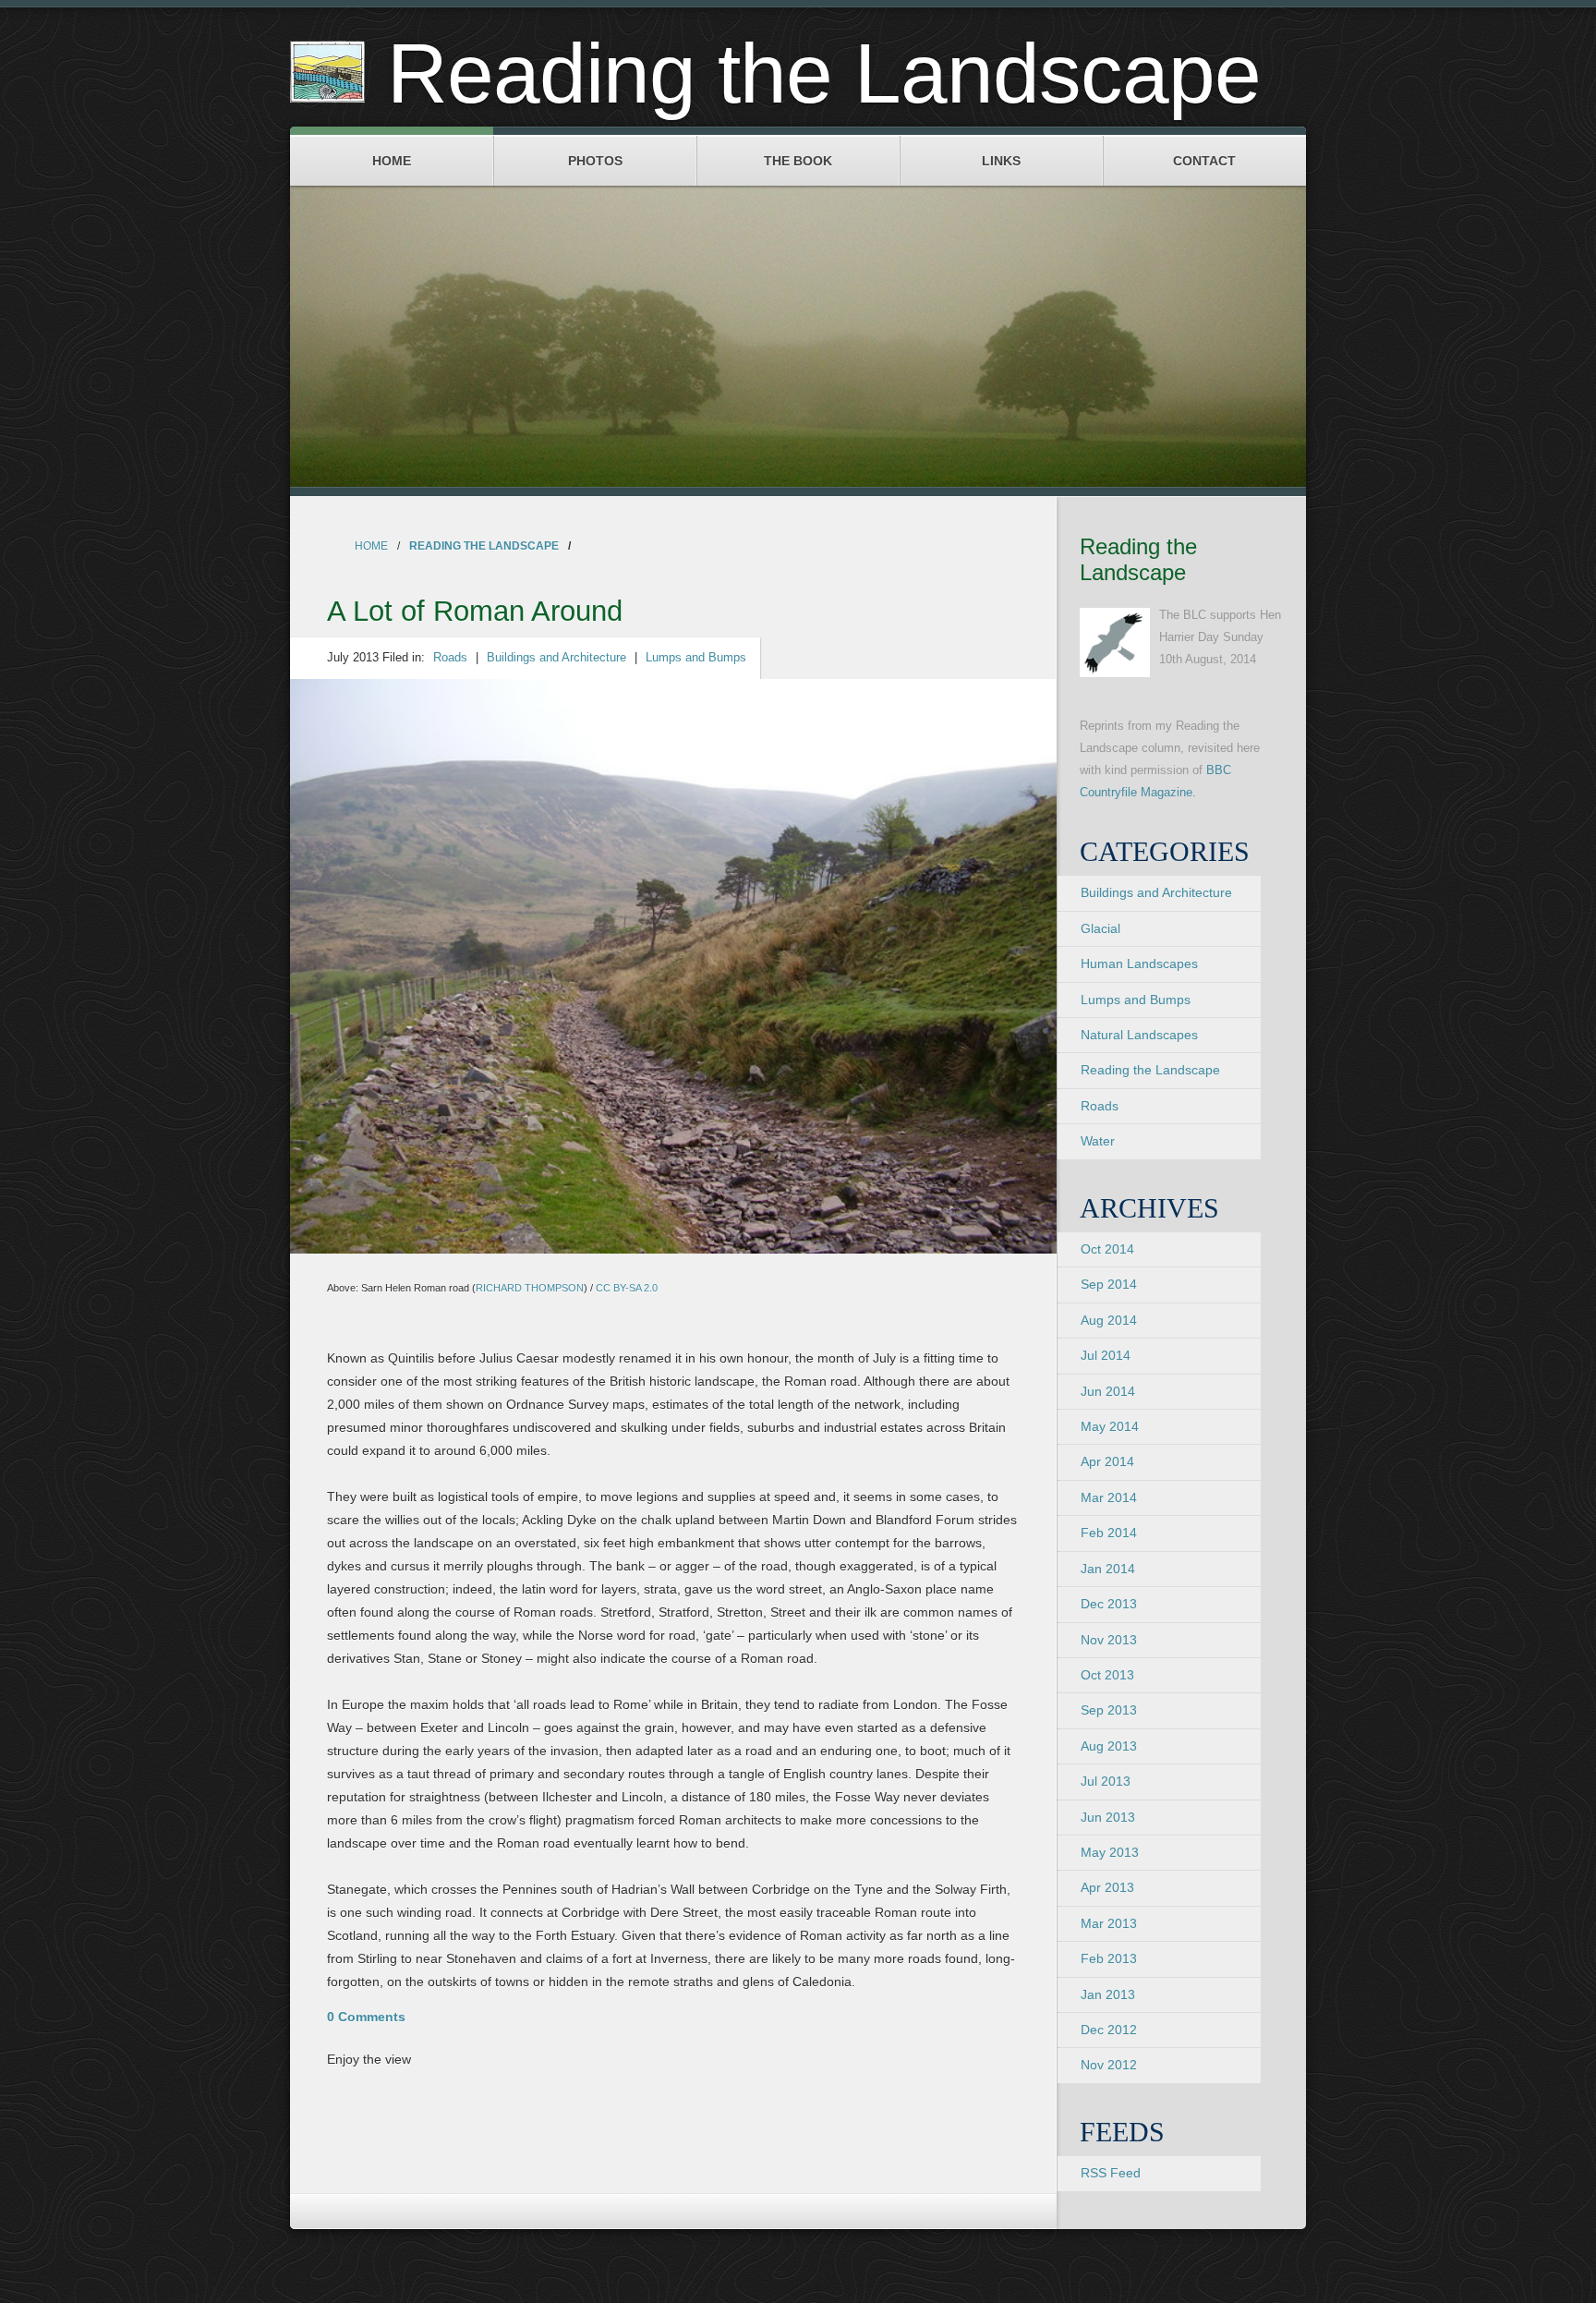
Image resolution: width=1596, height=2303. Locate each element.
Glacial (1100, 928)
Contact (1204, 161)
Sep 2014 (1109, 1284)
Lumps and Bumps (696, 658)
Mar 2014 (1109, 1497)
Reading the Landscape (484, 546)
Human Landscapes (1139, 964)
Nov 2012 (1109, 2065)
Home (392, 161)
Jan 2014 (1108, 1569)
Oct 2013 (1107, 1675)
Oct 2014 (1107, 1249)
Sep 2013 (1109, 1710)
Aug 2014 (1109, 1320)
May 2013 (1110, 1852)
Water (1098, 1141)
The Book (798, 161)
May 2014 (1110, 1426)
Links (1001, 161)
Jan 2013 (1108, 1994)
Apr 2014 (1107, 1461)
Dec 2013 (1109, 1604)
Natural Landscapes (1139, 1035)
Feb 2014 (1109, 1533)
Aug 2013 (1109, 1746)
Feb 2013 (1109, 1958)
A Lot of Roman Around (475, 611)
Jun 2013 (1108, 1817)
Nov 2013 (1109, 1640)
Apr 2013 (1107, 1887)
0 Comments (366, 2017)
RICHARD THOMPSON (530, 1288)
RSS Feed (1111, 2173)
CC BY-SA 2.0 (627, 1288)
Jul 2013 (1106, 1781)
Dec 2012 (1109, 2030)
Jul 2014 (1106, 1355)
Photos (595, 161)
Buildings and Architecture (556, 658)
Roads (450, 658)
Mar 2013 (1109, 1923)
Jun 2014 (1108, 1391)
